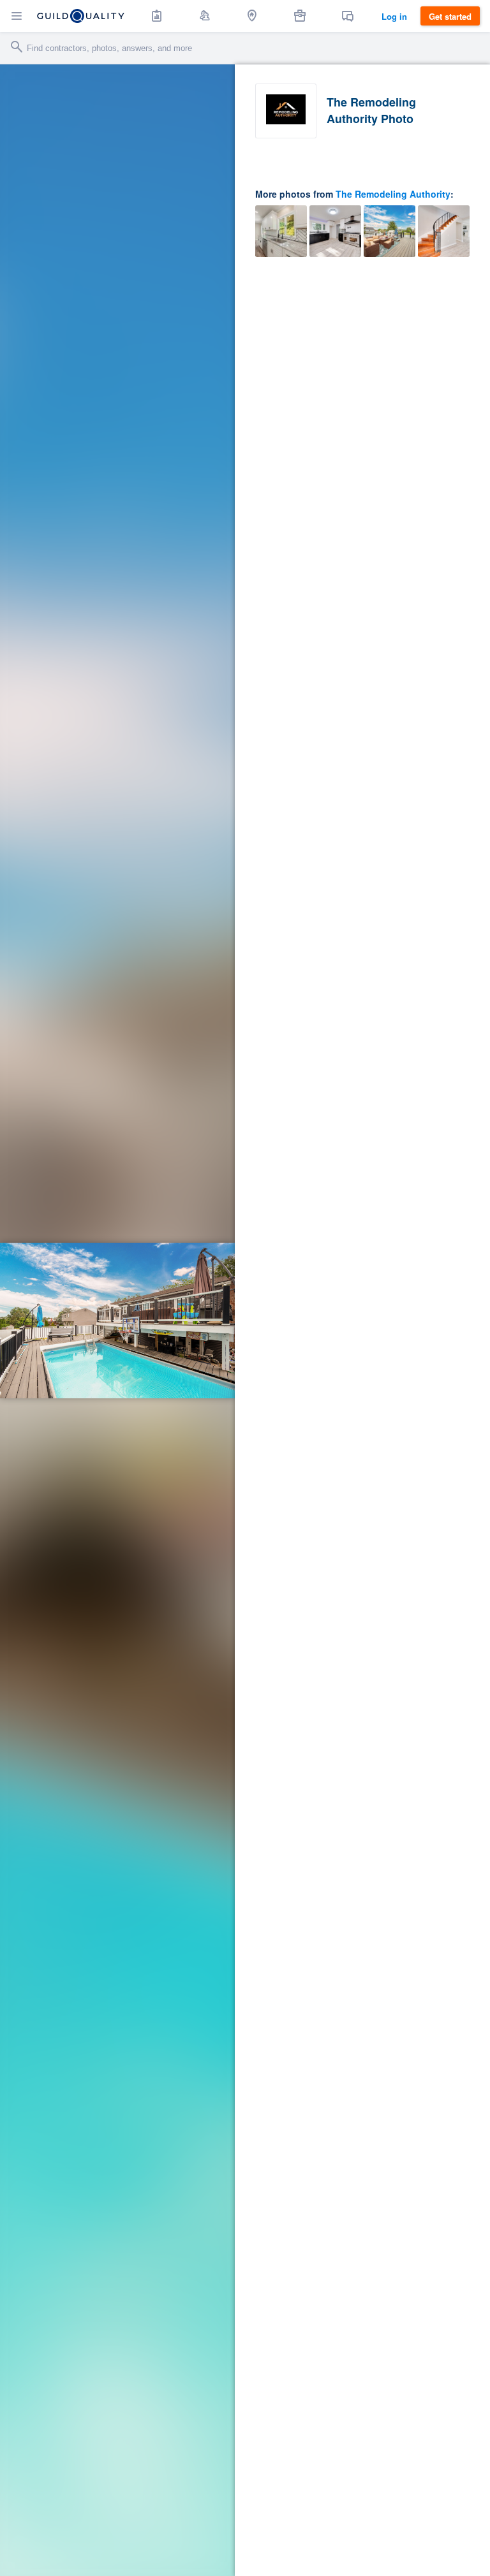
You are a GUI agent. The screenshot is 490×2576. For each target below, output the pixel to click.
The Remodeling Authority (393, 194)
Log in (394, 16)
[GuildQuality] (81, 16)
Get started (450, 16)
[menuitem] (157, 16)
